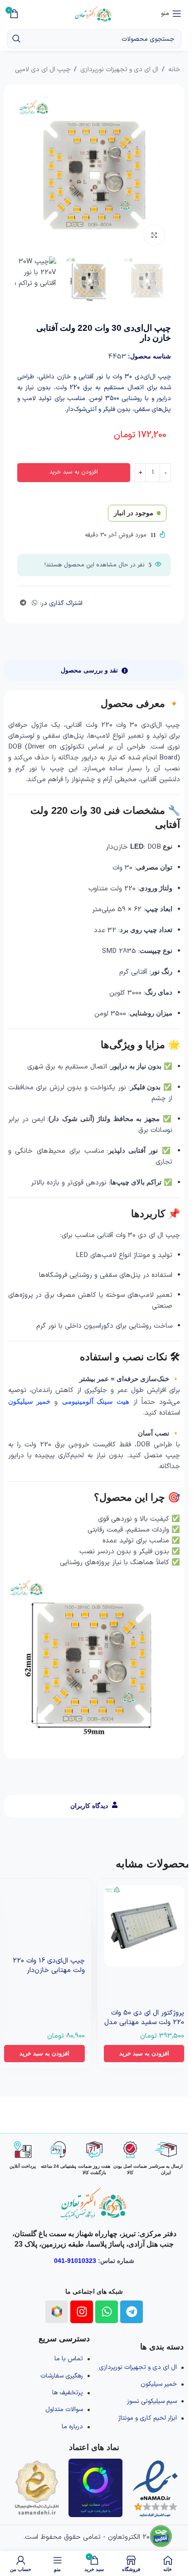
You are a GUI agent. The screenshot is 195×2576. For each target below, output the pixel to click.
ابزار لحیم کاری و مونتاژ (148, 2418)
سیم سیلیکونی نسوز (152, 2401)
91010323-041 (75, 2261)
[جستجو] (16, 39)
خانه (174, 70)
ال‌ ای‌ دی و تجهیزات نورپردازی (119, 70)
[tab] (94, 670)
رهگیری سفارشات (62, 2376)
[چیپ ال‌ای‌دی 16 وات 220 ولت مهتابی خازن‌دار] (44, 1904)
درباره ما (72, 2427)
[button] (144, 2054)
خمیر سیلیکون (159, 2384)
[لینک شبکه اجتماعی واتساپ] (34, 603)
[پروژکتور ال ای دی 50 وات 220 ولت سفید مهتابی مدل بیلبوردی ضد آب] (144, 1926)
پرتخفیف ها (68, 2393)
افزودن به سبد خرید (74, 472)
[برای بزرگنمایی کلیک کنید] (154, 235)
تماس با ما (69, 2359)
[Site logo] (94, 13)
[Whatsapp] (107, 2312)
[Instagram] (82, 2312)
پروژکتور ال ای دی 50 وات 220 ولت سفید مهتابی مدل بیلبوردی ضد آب (144, 2023)
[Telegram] (132, 2312)
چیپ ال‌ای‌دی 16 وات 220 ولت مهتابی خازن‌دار (49, 1966)
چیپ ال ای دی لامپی (43, 70)
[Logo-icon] (57, 2312)
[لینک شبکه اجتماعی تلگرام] (23, 603)
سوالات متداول (64, 2409)
